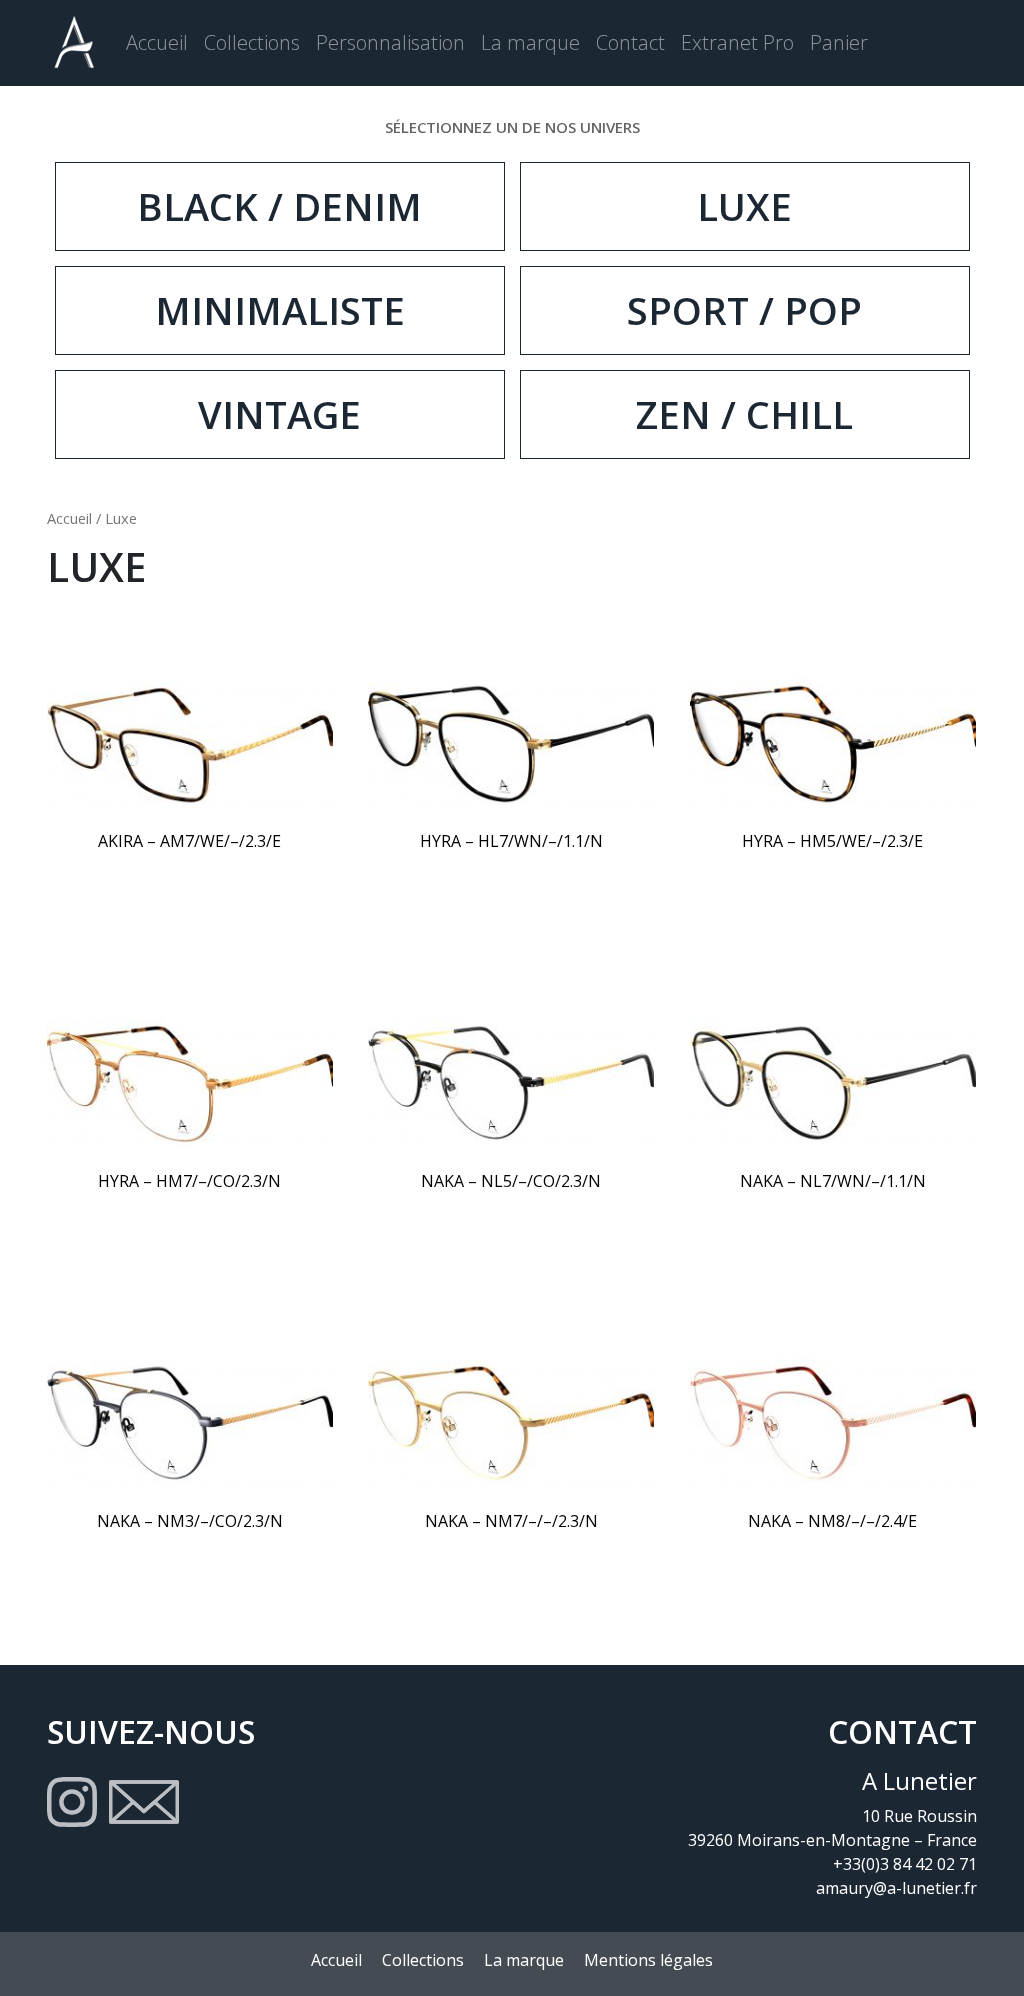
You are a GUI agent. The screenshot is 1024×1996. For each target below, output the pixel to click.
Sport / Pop (744, 310)
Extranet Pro (737, 42)
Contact (630, 42)
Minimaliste (280, 310)
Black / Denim (279, 206)
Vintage (279, 414)
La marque (530, 42)
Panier (839, 42)
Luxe (744, 206)
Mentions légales (648, 1960)
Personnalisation (390, 42)
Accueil (157, 42)
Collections (252, 42)
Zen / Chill (744, 414)
